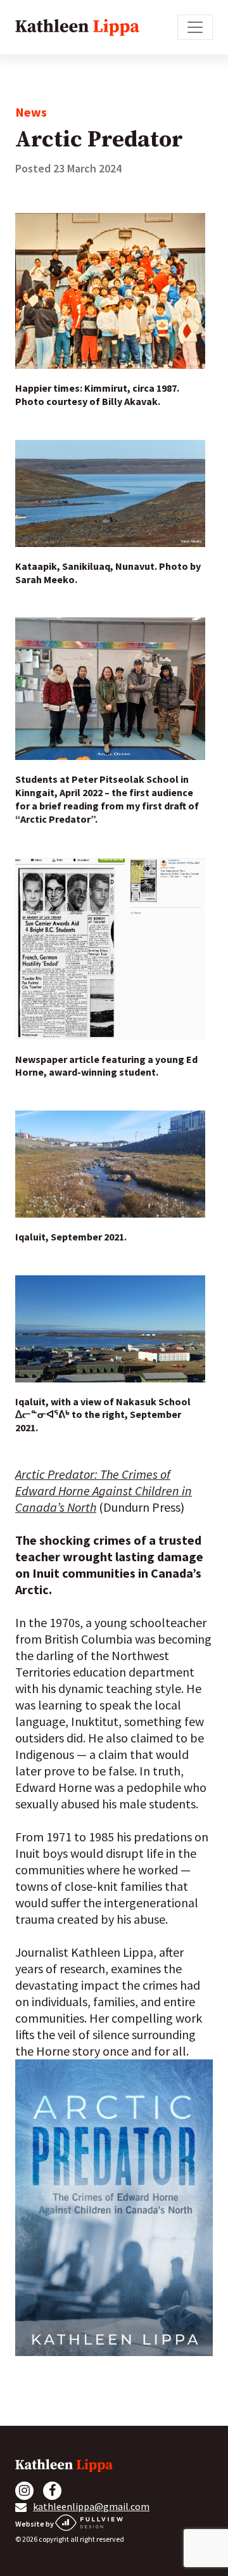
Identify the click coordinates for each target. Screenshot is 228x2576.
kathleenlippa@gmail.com (91, 2506)
